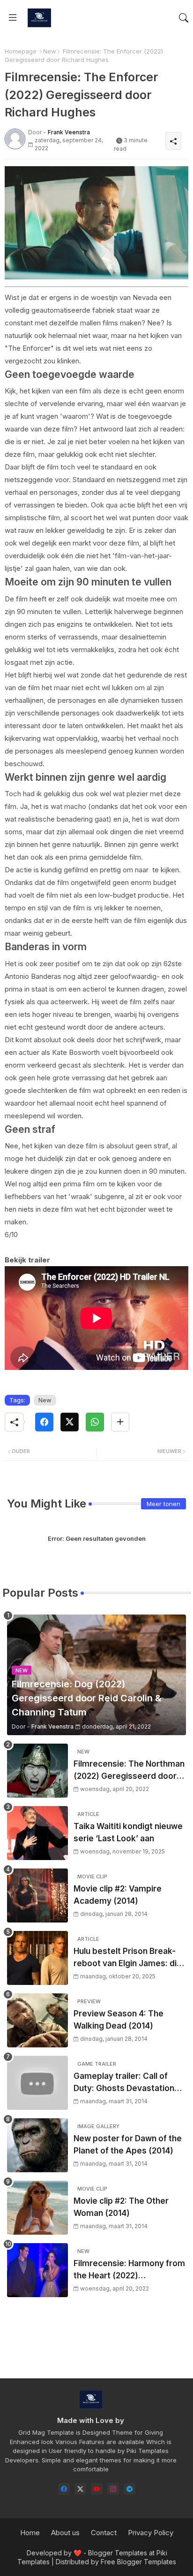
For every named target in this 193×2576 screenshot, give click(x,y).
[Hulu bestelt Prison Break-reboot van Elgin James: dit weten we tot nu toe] (37, 1958)
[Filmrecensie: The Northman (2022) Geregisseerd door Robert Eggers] (37, 1771)
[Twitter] (70, 1422)
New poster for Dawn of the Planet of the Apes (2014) (128, 2145)
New (50, 51)
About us (65, 2533)
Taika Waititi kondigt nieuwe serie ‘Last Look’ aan (128, 1832)
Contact (104, 2533)
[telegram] (130, 2489)
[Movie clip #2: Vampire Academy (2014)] (37, 1895)
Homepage (21, 51)
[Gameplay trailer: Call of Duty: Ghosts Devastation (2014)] (37, 2083)
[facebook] (64, 2489)
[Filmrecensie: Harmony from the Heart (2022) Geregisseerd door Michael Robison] (37, 2270)
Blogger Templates (118, 2553)
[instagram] (113, 2489)
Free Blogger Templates (138, 2562)
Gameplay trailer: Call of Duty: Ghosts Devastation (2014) (124, 2083)
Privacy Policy (151, 2533)
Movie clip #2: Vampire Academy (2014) (118, 1895)
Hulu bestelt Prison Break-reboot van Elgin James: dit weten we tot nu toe (127, 1958)
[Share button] (120, 1422)
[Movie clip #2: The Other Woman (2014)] (37, 2208)
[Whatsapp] (95, 1422)
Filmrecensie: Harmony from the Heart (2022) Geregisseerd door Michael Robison (129, 2270)
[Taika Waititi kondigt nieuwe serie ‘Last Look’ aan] (37, 1833)
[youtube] (97, 2489)
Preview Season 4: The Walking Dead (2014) (119, 2020)
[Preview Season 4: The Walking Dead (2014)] (37, 2020)
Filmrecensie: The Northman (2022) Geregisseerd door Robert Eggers (129, 1771)
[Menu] (13, 18)
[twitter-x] (80, 2489)
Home (30, 2533)
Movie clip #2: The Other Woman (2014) (121, 2207)
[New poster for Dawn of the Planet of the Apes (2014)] (37, 2145)
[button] (184, 18)
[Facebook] (44, 1422)
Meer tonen (163, 1504)
